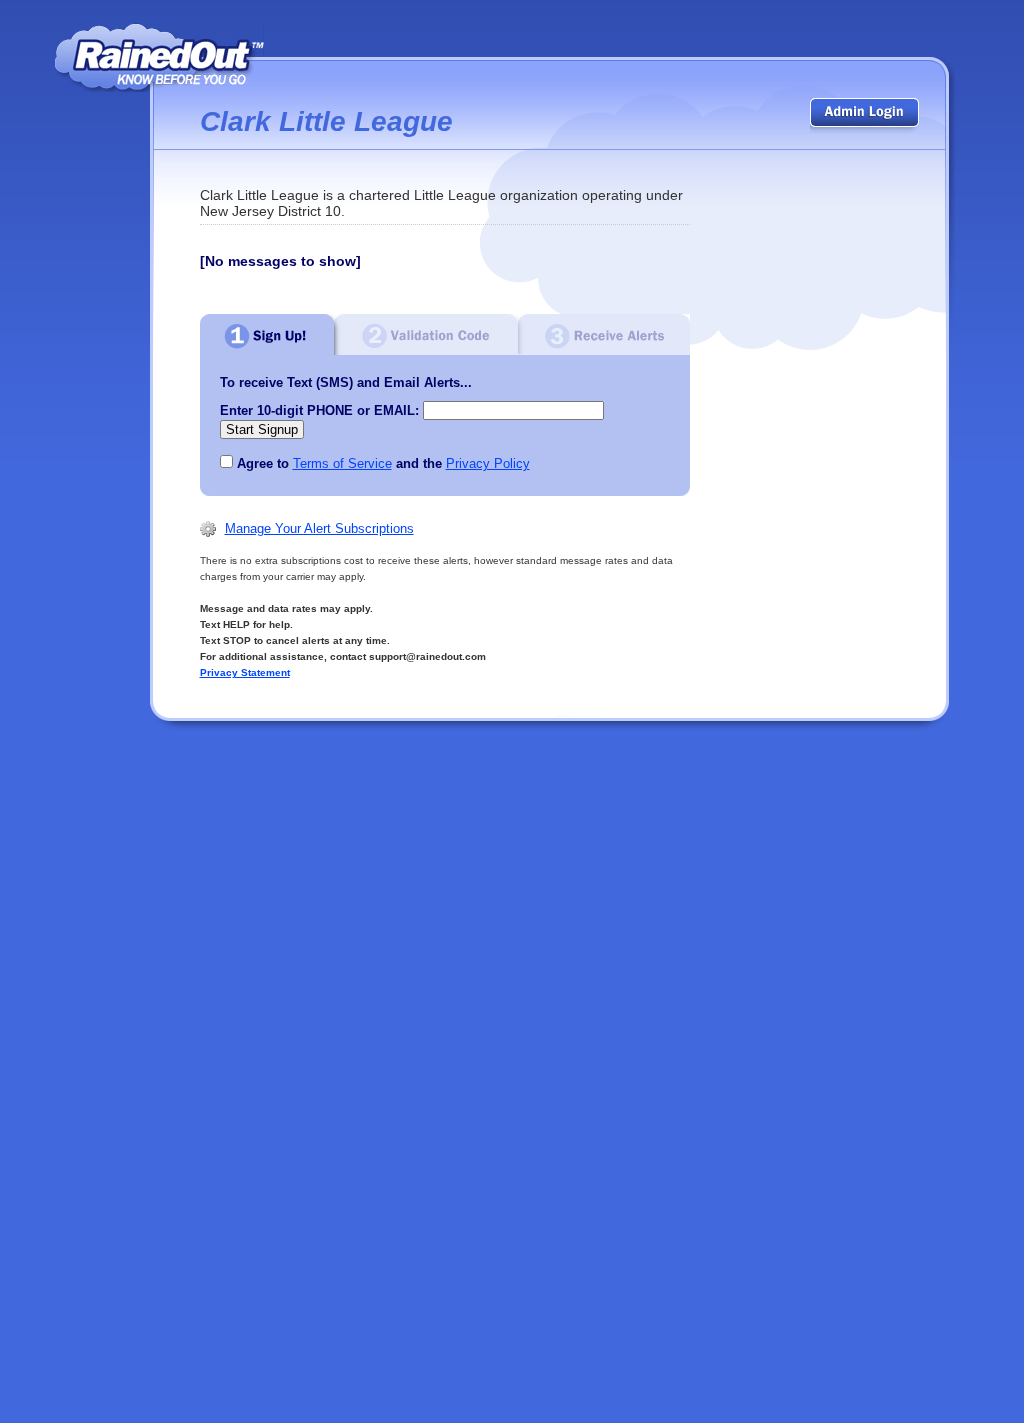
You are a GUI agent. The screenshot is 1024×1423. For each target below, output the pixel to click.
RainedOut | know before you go (159, 57)
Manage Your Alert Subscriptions (319, 528)
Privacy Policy (488, 463)
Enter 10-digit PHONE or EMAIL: (319, 410)
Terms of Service (342, 463)
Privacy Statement (245, 672)
